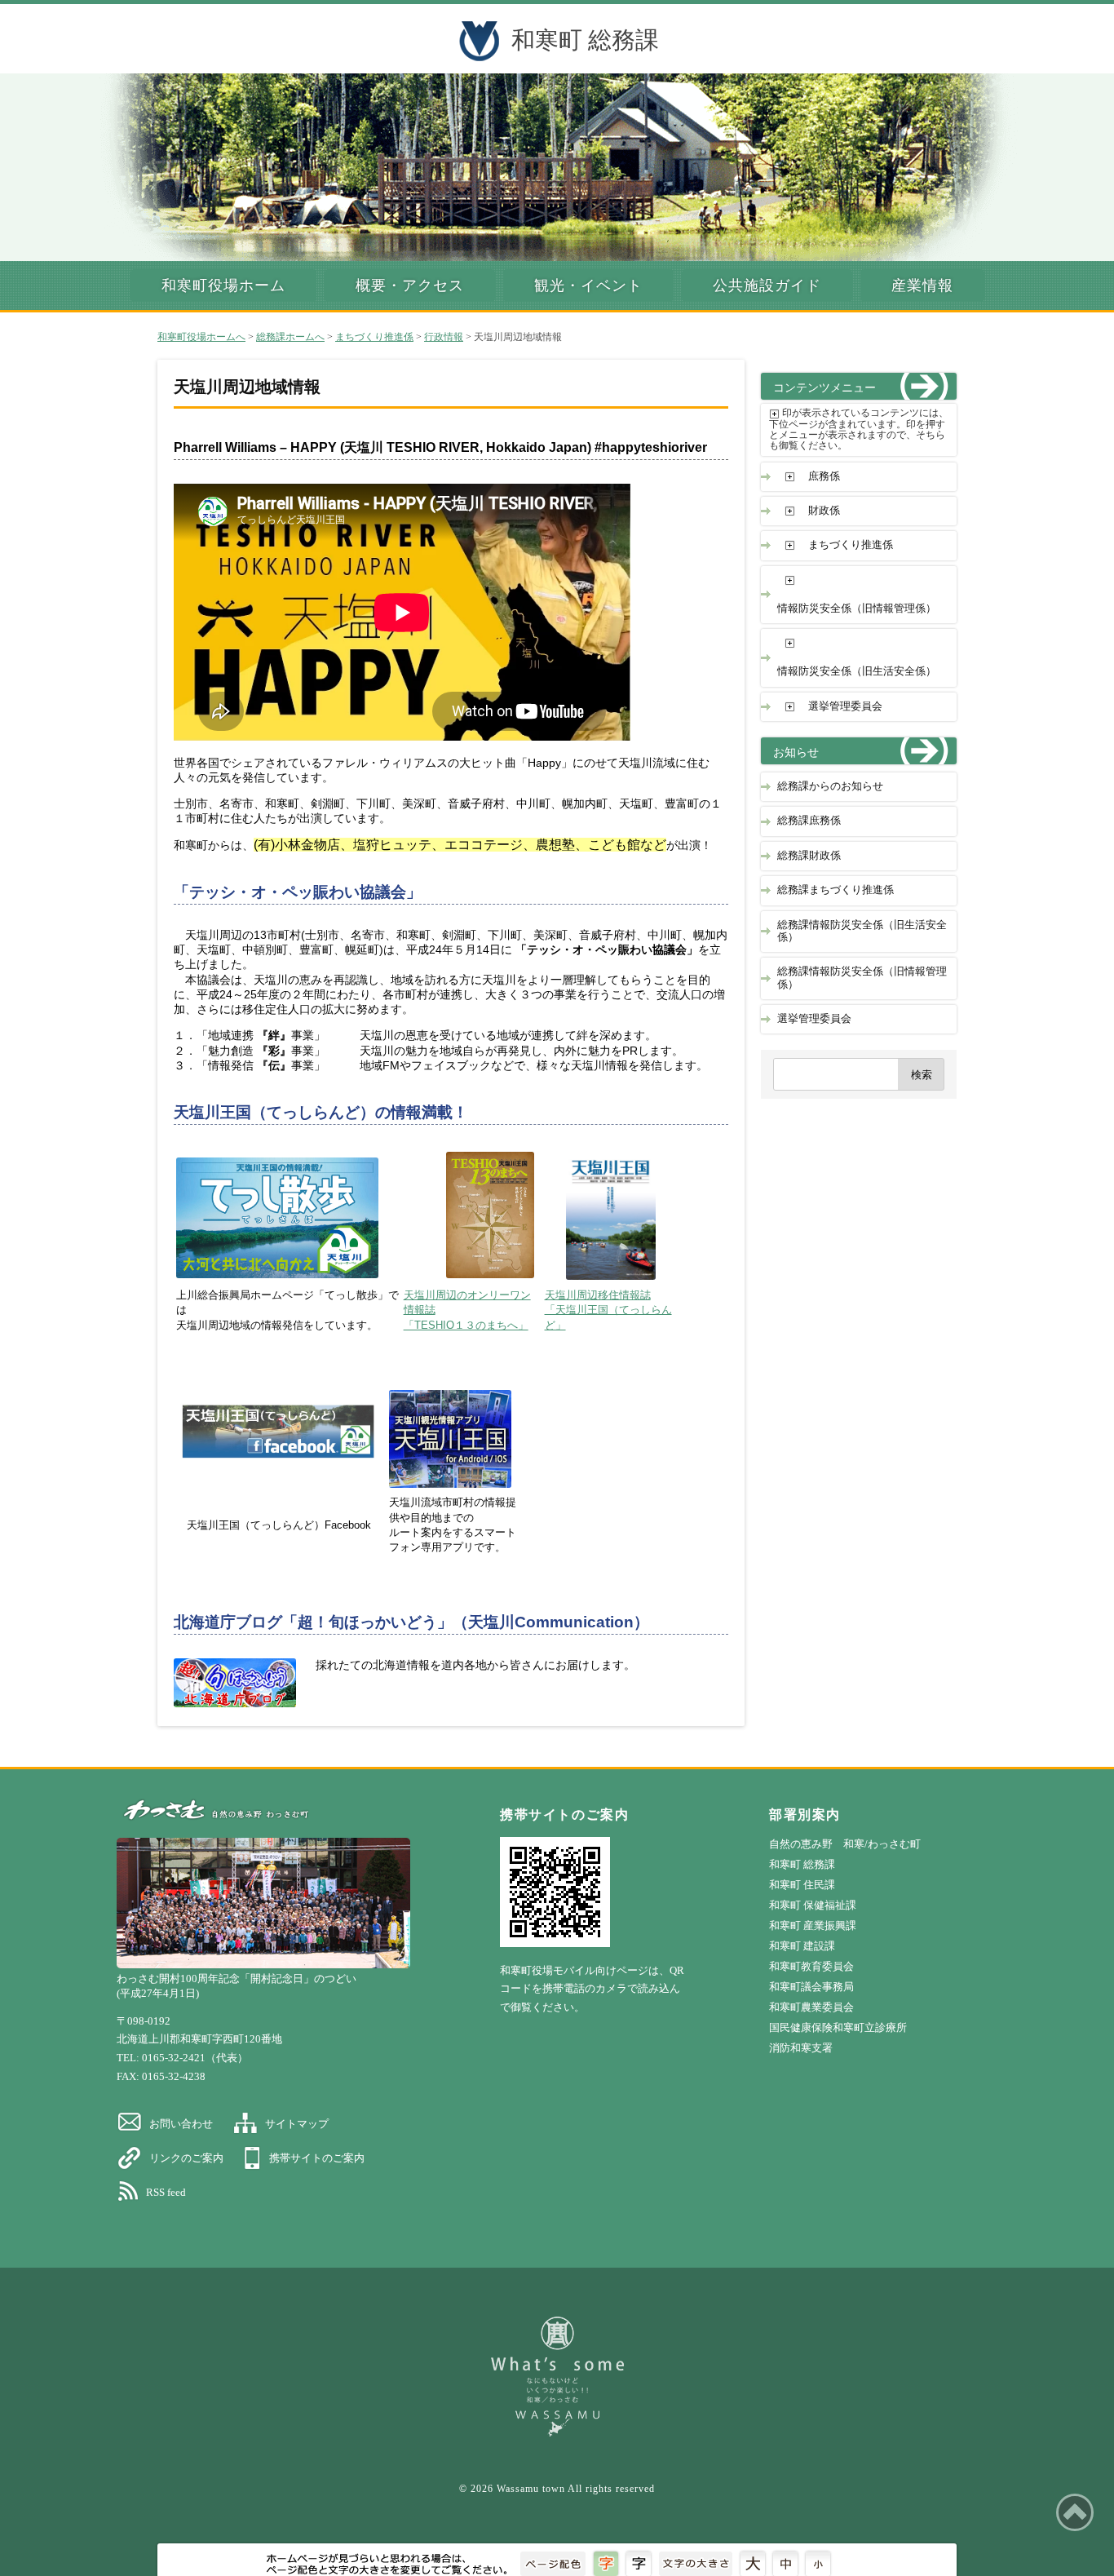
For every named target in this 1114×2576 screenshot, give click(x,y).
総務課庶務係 (809, 821)
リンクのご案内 (186, 2158)
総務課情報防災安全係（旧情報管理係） (862, 978)
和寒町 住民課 (802, 1885)
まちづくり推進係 (374, 337)
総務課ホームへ (290, 337)
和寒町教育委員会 (811, 1966)
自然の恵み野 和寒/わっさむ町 (845, 1844)
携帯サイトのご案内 (317, 2158)
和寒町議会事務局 (811, 1987)
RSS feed (166, 2192)
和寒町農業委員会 (811, 2007)
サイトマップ (297, 2124)
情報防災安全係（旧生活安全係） (857, 671)
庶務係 (824, 476)
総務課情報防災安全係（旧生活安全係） (862, 931)
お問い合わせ (181, 2124)
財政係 (824, 511)
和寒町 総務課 (585, 40)
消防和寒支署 (801, 2048)
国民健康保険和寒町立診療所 (838, 2027)
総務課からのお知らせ (830, 786)
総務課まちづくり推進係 (835, 890)
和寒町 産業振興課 (813, 1925)
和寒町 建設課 (802, 1946)
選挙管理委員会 (845, 706)
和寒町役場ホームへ (201, 337)
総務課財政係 (809, 856)
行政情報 (444, 337)
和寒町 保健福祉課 (813, 1905)
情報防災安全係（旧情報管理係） (857, 609)
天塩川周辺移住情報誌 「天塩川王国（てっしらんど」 (608, 1310)
